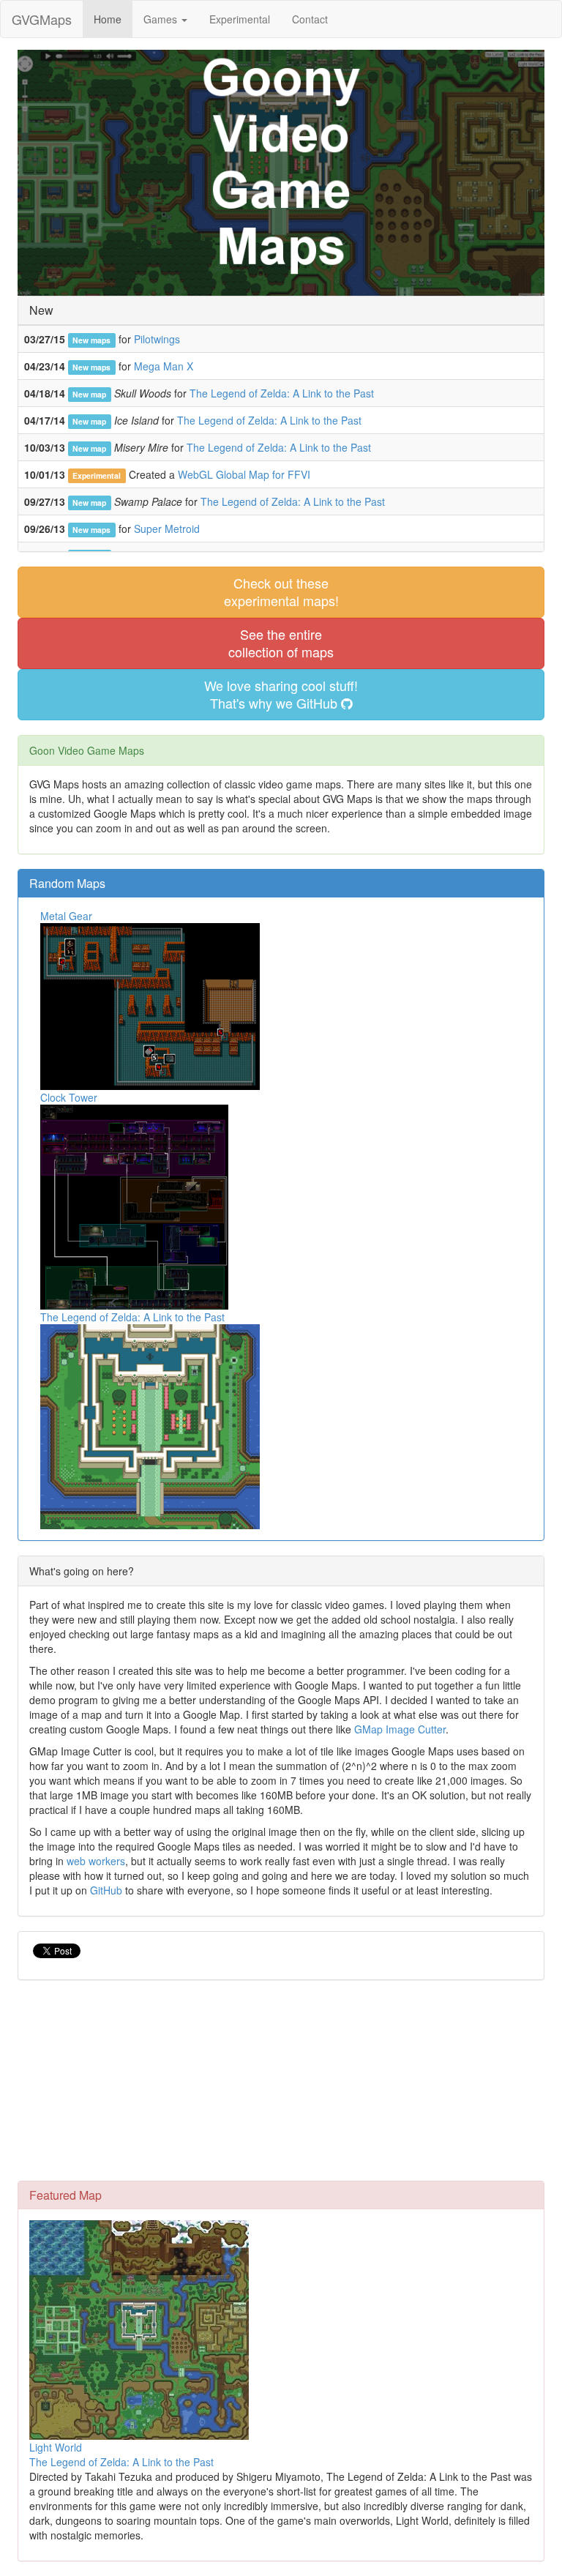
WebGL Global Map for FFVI (244, 474)
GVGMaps (42, 19)
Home (108, 19)
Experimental (240, 19)
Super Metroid (167, 529)
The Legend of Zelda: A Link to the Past (282, 393)
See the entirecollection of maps (281, 643)
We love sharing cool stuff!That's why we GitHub (281, 694)
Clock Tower (69, 1097)
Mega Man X (164, 366)
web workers (96, 1861)
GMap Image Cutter (400, 1729)
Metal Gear (66, 916)
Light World (56, 2447)
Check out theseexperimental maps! (281, 591)
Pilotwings (157, 339)
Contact (310, 19)
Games (162, 19)
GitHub (106, 1890)
